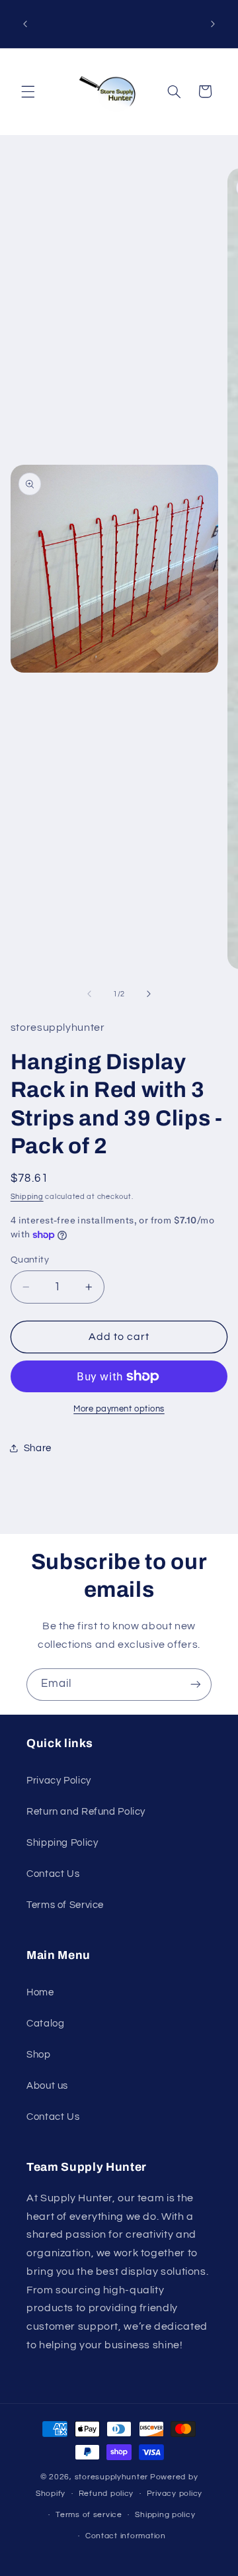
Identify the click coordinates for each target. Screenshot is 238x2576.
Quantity (30, 1260)
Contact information (126, 2536)
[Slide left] (89, 994)
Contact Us (53, 1874)
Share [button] (38, 1448)
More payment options (119, 1409)
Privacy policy (175, 2494)
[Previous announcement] (25, 24)
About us (47, 2086)
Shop (39, 2055)
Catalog (45, 2024)
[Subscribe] (196, 1685)
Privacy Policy (59, 1781)
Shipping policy (165, 2515)
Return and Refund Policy (86, 1812)
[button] (28, 91)
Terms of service (89, 2515)
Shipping (27, 1197)
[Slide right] (149, 994)
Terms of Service (65, 1905)
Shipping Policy (62, 1843)
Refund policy (106, 2494)
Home (40, 1992)
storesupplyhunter (112, 2477)
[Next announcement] (213, 24)
